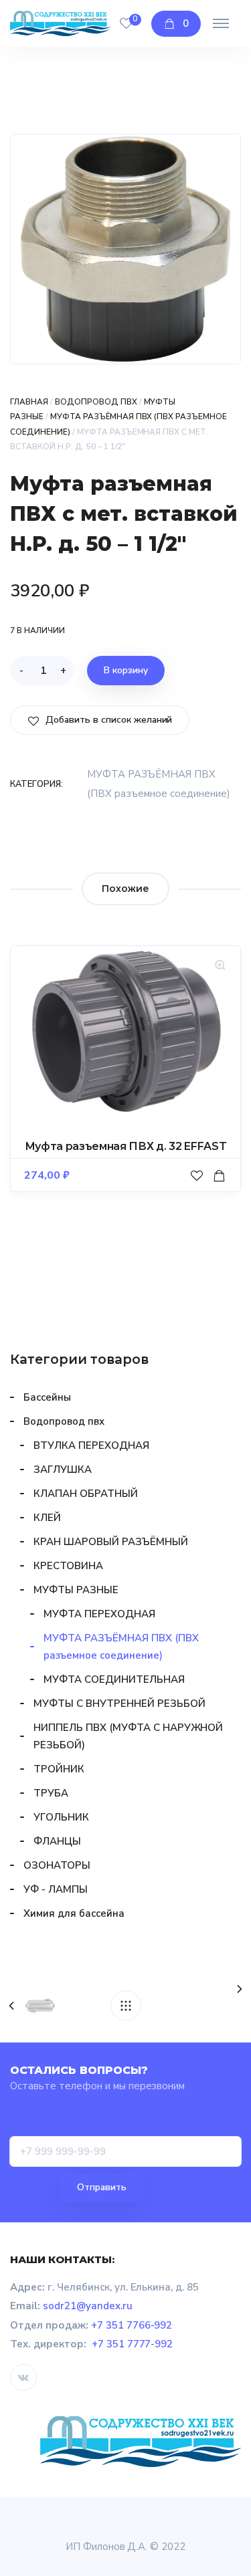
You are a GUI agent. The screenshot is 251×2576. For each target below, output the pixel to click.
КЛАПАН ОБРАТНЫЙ (86, 1494)
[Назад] (126, 2006)
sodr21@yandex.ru (88, 2306)
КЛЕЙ (47, 1518)
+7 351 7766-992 (132, 2325)
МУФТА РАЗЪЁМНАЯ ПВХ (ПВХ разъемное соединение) (121, 1647)
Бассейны (47, 1397)
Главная (29, 402)
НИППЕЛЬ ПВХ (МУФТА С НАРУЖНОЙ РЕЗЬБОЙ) (128, 1736)
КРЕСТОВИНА (68, 1566)
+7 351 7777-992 (133, 2344)
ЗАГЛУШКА (63, 1470)
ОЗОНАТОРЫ (57, 1865)
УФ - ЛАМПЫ (56, 1889)
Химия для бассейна (74, 1913)
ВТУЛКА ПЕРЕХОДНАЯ (91, 1445)
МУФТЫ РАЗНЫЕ (76, 1590)
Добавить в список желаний (107, 720)
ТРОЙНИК (59, 1769)
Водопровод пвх (96, 402)
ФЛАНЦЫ (57, 1841)
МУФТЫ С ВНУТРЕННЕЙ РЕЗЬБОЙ (119, 1704)
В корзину (126, 670)
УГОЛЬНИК (61, 1817)
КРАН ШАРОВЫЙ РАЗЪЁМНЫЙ (111, 1542)
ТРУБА (51, 1793)
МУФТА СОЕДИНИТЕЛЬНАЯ (114, 1679)
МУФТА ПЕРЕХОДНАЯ (99, 1614)
